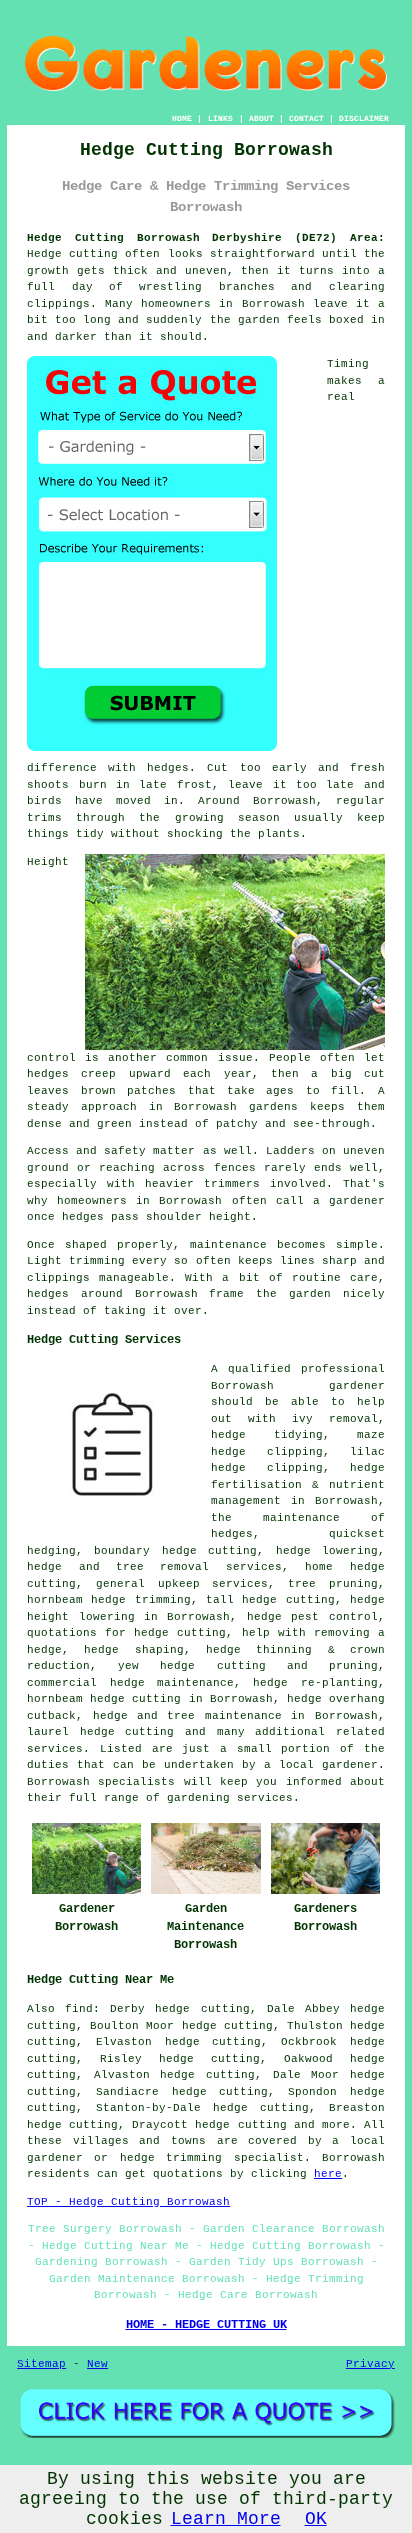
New (97, 2364)
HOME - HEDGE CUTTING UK (206, 2325)
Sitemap (41, 2364)
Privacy (370, 2364)
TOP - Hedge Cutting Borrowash (128, 2202)
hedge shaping (133, 1650)
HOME (182, 118)
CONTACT (306, 118)
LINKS (220, 118)
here (328, 2174)
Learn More (226, 2519)
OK (316, 2519)
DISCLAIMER (364, 118)
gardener (357, 1386)
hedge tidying (266, 1435)
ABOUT (261, 118)
